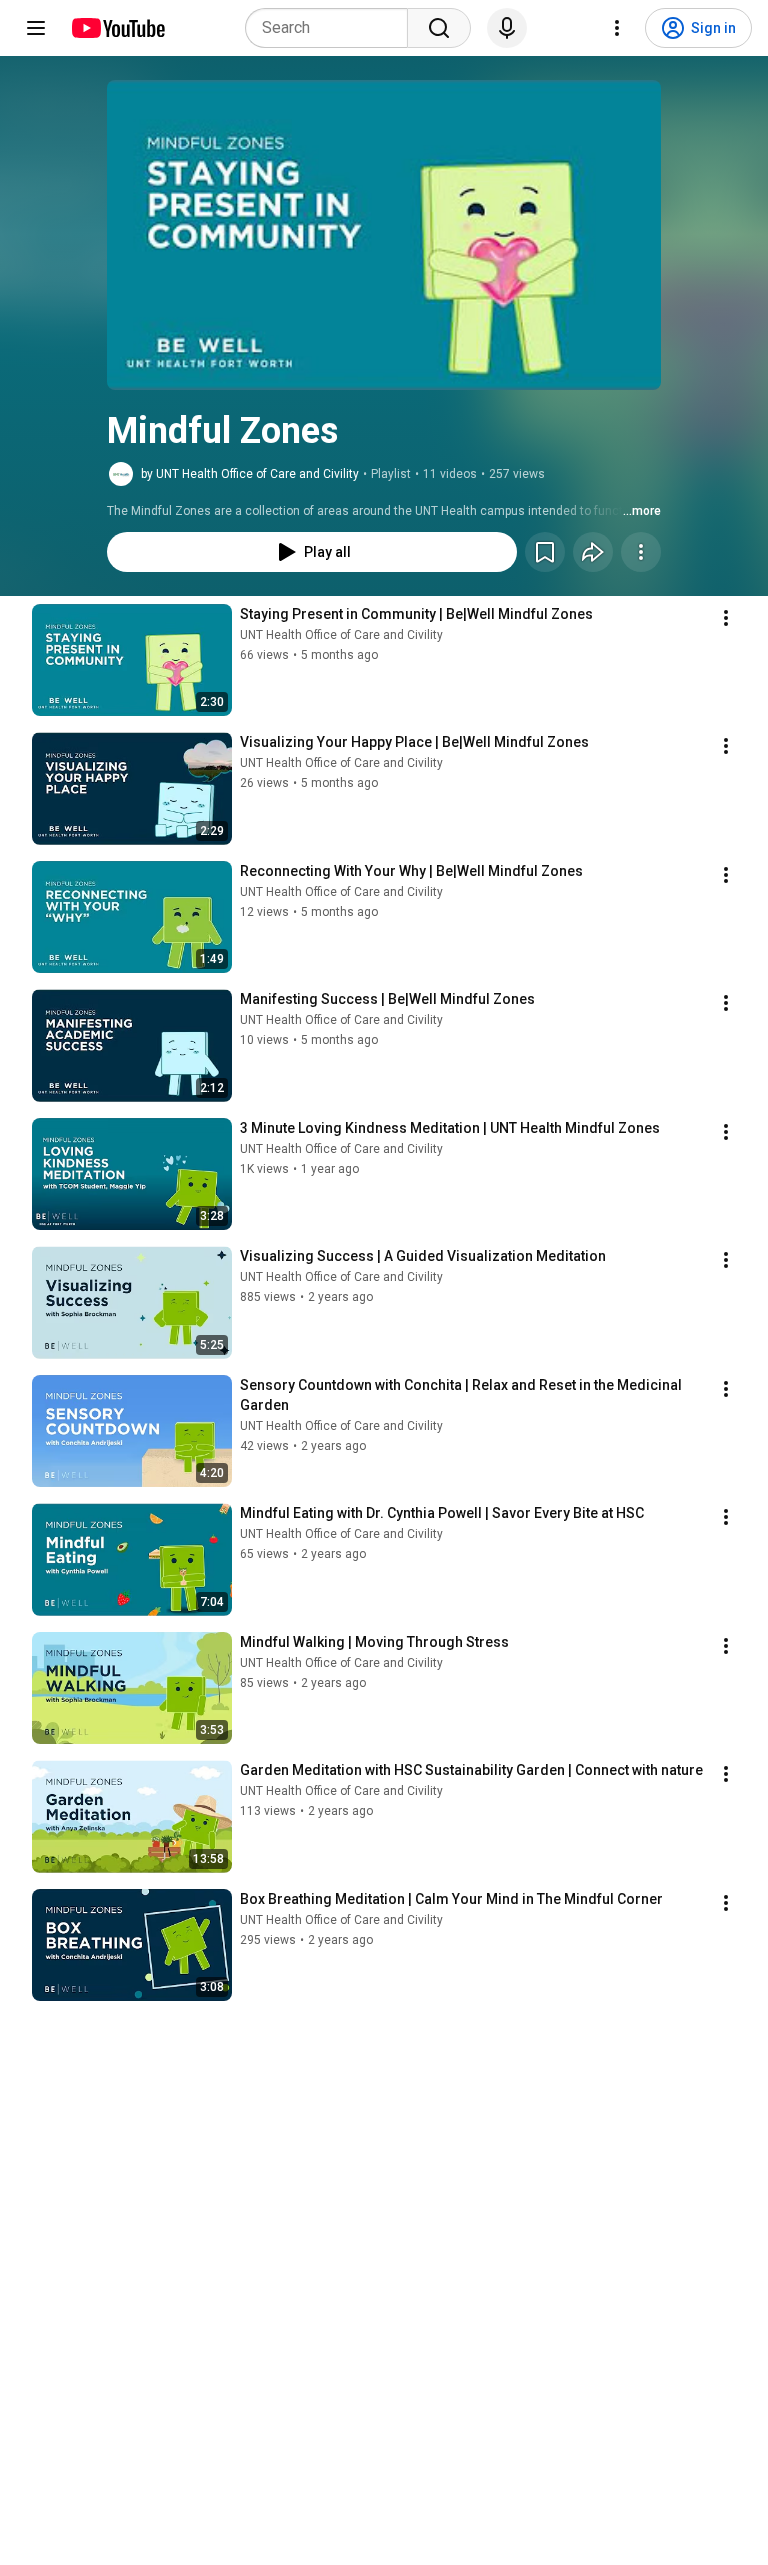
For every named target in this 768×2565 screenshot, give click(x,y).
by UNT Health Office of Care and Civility (250, 474)
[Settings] (617, 28)
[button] (384, 235)
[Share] (593, 552)
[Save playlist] (545, 552)
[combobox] (332, 28)
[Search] (439, 28)
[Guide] (36, 28)
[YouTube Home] (117, 28)
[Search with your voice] (507, 28)
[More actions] (641, 552)
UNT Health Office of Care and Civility (341, 635)
